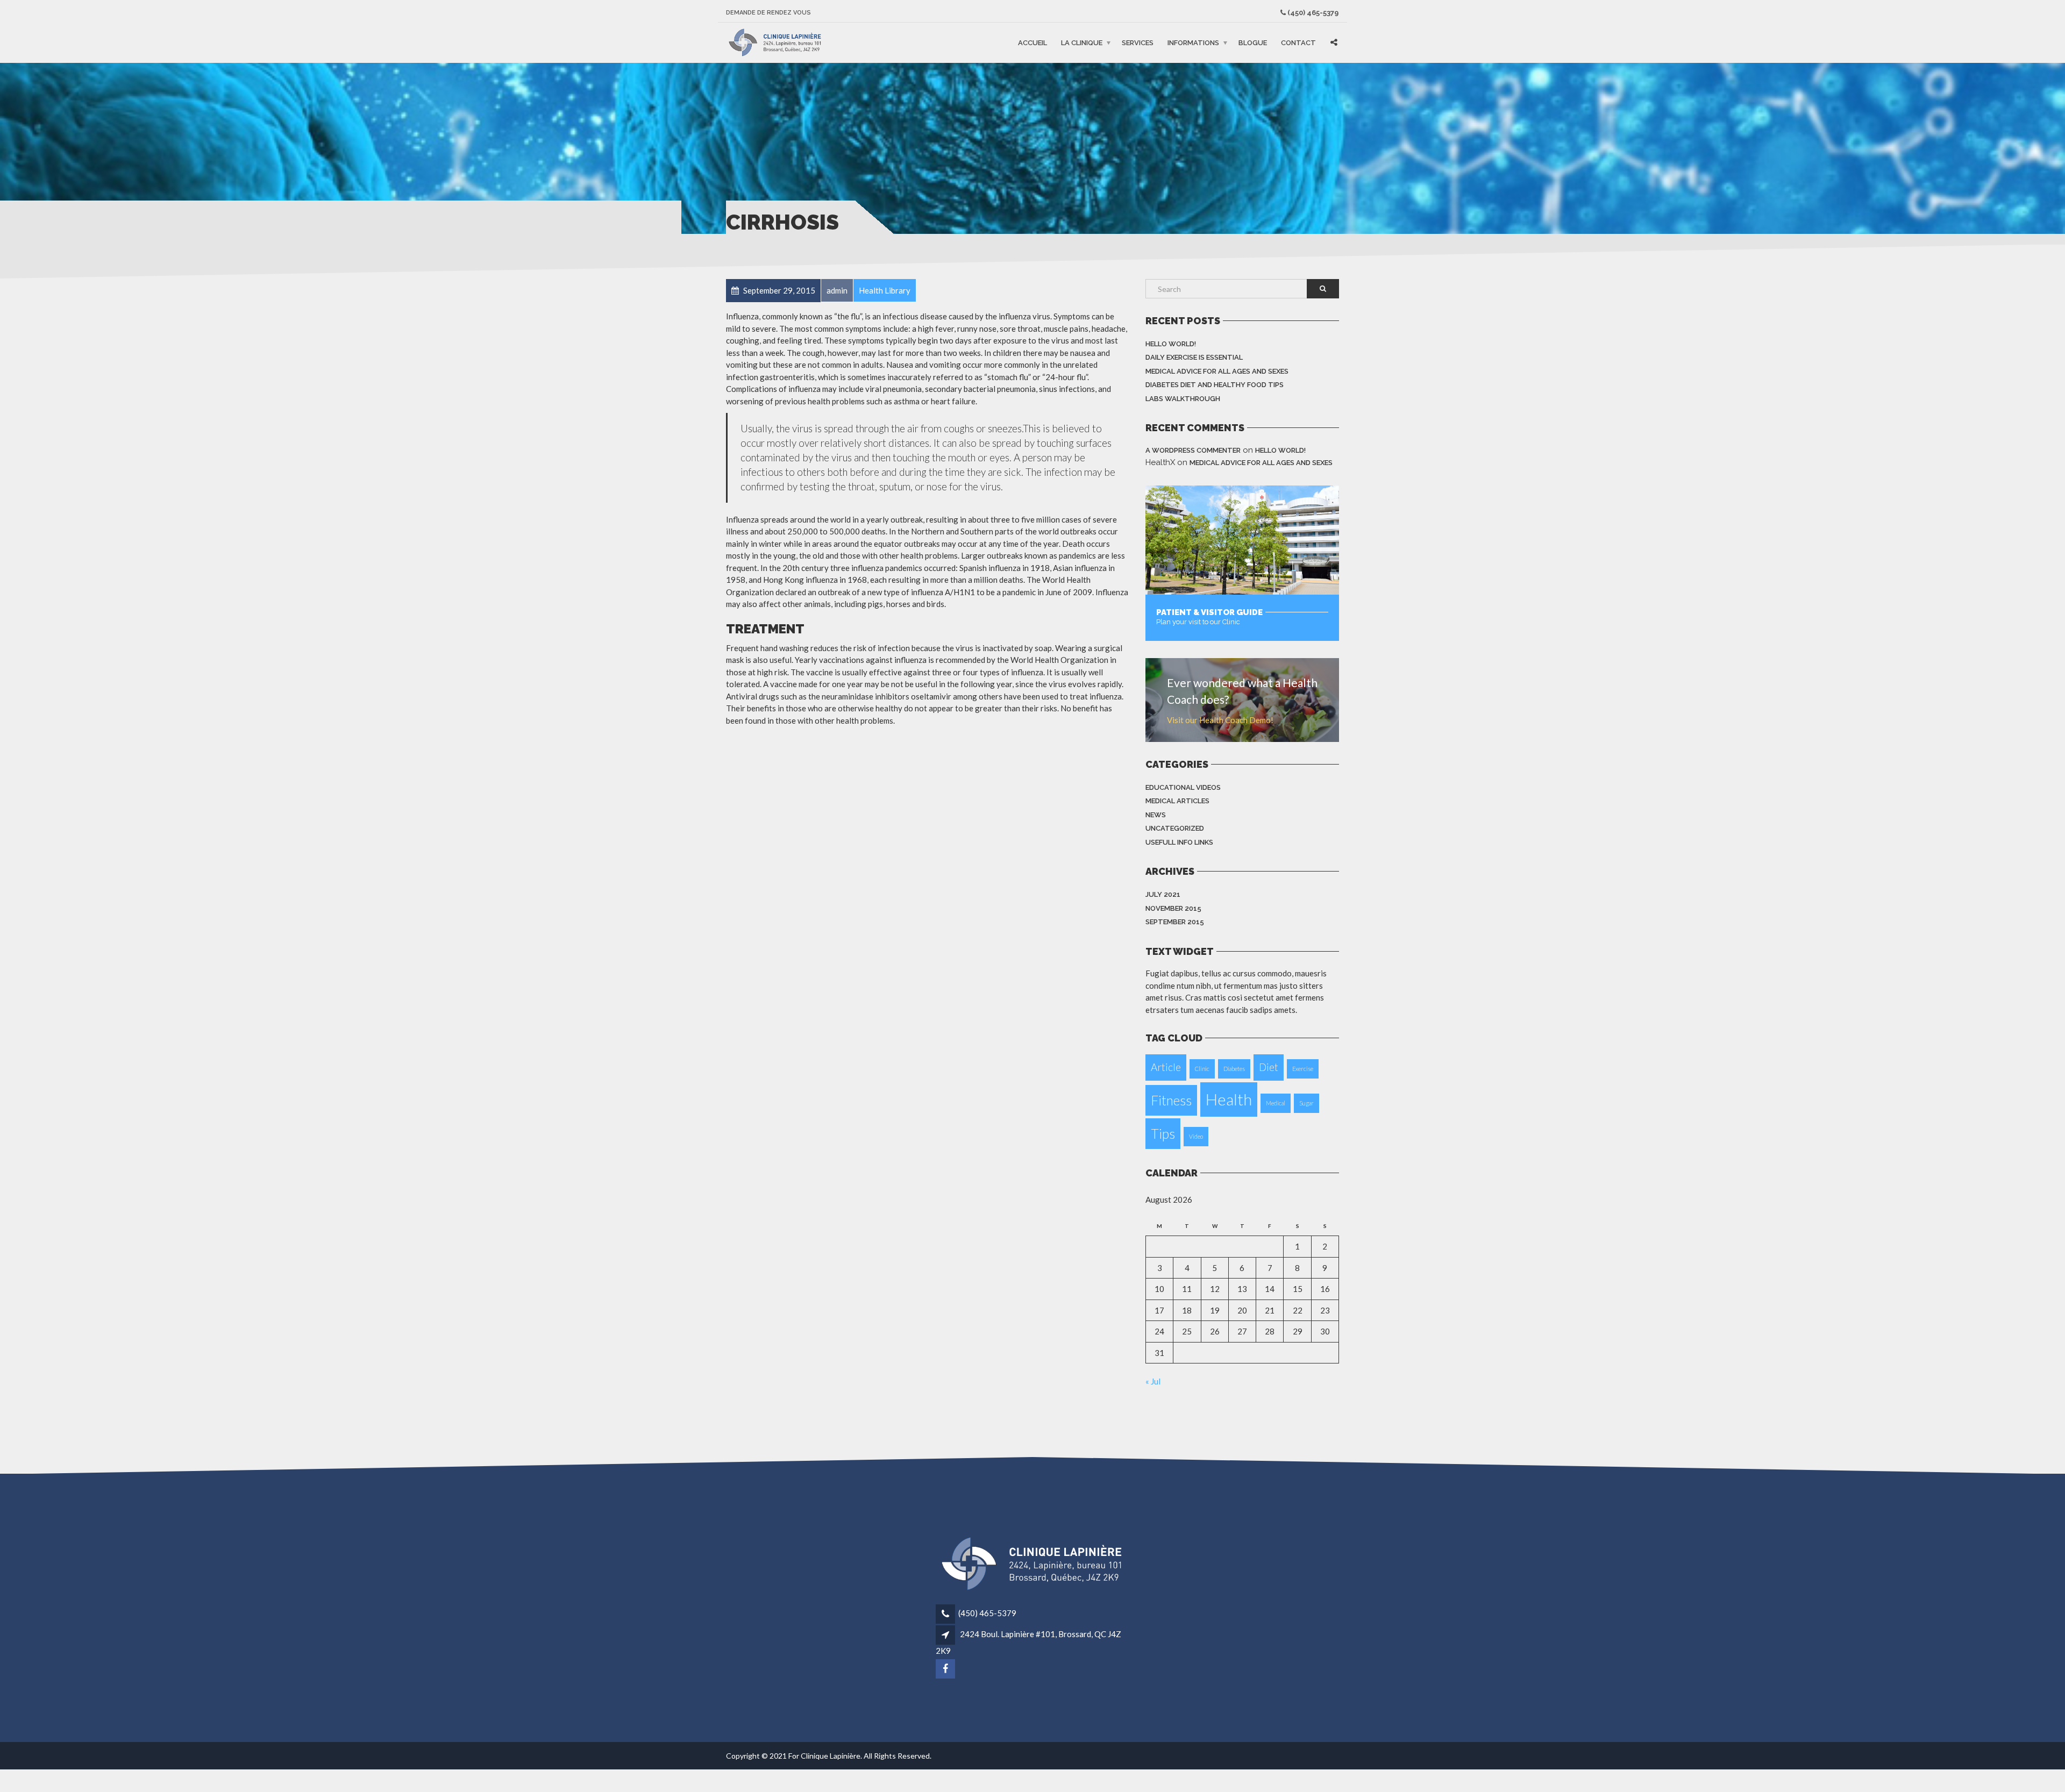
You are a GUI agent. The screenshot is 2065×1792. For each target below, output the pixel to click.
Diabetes (1234, 1069)
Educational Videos (1183, 787)
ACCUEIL (1032, 43)
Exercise (1303, 1069)
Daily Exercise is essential (1194, 357)
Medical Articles (1177, 801)
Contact (1298, 43)
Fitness (1171, 1100)
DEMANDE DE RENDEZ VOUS (768, 13)
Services (1138, 43)
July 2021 (1163, 894)
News (1156, 815)
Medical (1276, 1103)
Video (1196, 1136)
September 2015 (1175, 922)
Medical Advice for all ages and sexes (1217, 371)
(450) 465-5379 (1313, 13)
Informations (1193, 43)
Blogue (1253, 43)
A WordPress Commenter (1193, 450)
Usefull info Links (1179, 842)
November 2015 (1173, 908)
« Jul (1153, 1381)
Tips (1163, 1134)
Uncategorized (1175, 828)
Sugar (1306, 1103)
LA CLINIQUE (1082, 43)
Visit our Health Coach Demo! (1220, 720)
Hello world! (1171, 344)
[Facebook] (946, 1669)
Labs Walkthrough (1183, 399)
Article (1166, 1067)
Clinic (1202, 1069)
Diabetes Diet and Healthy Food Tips (1215, 385)
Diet (1269, 1067)
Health (1229, 1099)
